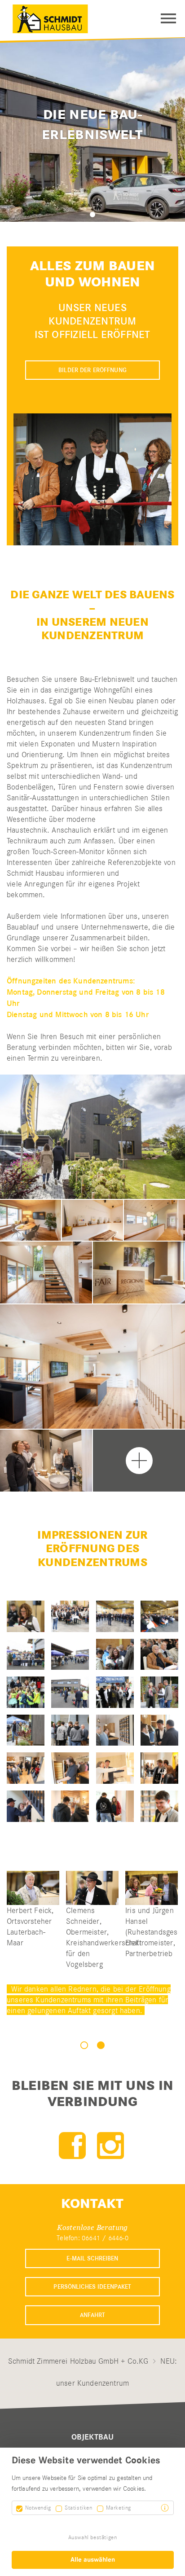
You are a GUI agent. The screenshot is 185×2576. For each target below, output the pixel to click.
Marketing (119, 2508)
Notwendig (38, 2508)
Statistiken (79, 2508)
